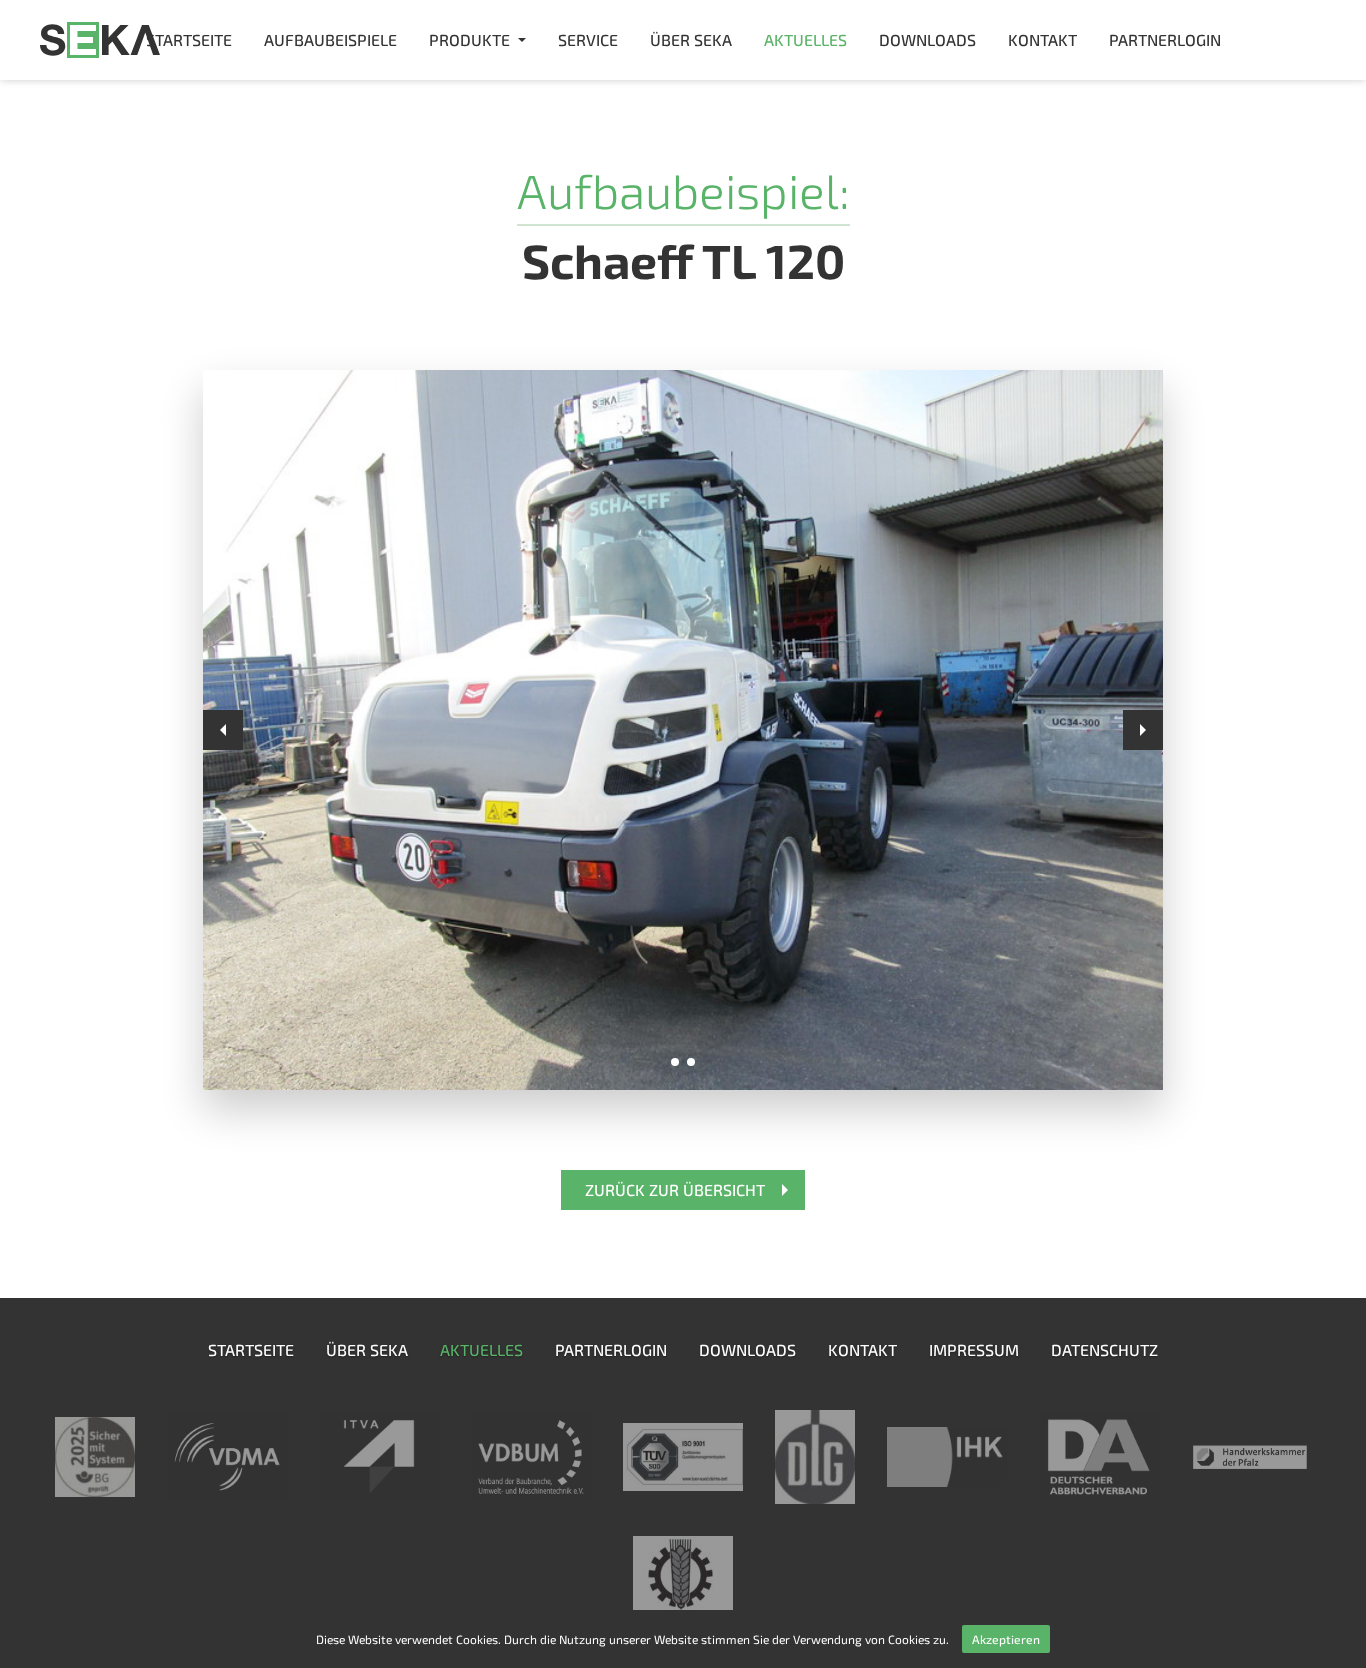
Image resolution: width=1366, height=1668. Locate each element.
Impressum (974, 1349)
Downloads (927, 39)
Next (1143, 730)
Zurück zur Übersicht (675, 1189)
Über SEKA (691, 39)
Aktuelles (805, 39)
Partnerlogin (1165, 39)
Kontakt (1042, 39)
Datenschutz (1104, 1349)
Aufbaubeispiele (330, 39)
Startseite (189, 39)
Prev (223, 730)
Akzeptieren (1006, 1639)
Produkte (469, 39)
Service (588, 39)
